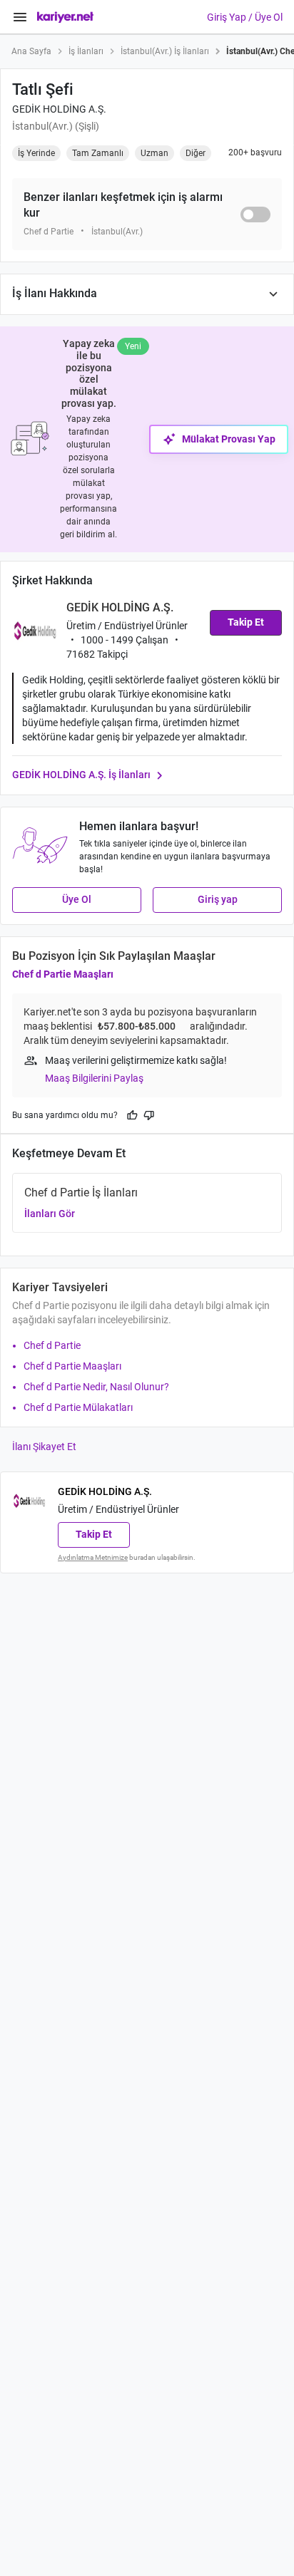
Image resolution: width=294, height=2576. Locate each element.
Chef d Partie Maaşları (63, 974)
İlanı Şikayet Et (44, 1447)
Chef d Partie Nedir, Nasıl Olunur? (96, 1387)
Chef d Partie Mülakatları (78, 1407)
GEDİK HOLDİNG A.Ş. (59, 109)
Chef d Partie (52, 1345)
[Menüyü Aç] (20, 17)
